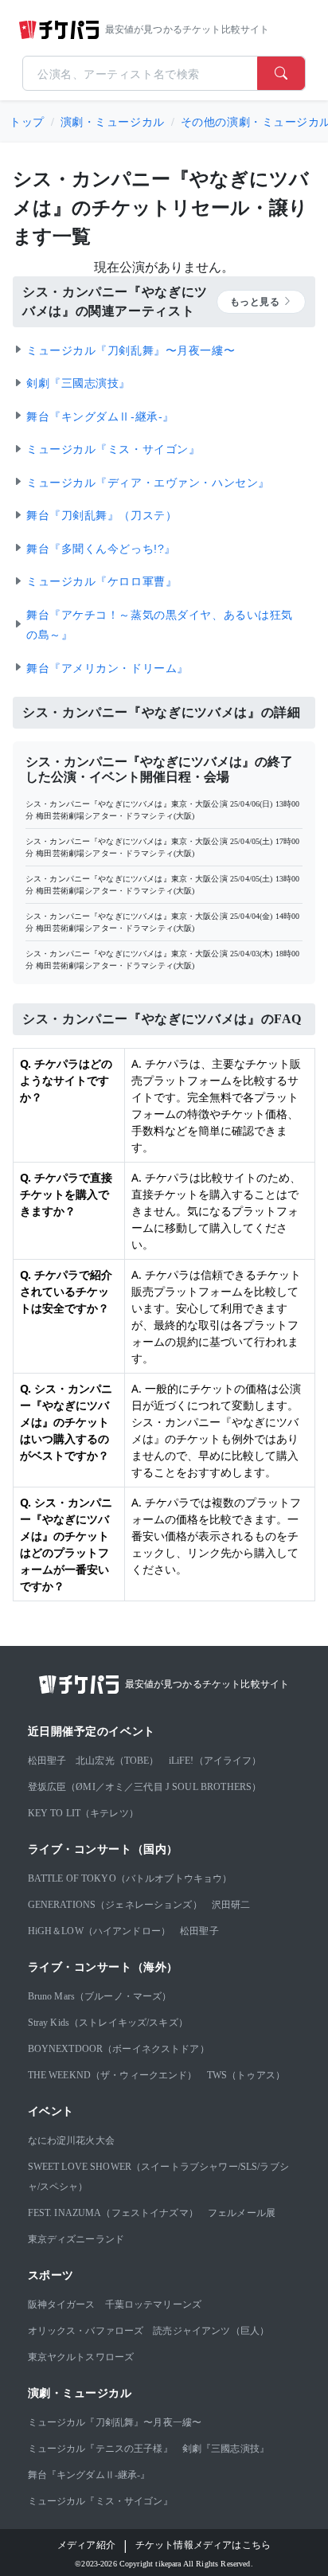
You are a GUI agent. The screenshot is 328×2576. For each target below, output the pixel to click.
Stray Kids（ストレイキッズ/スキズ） (108, 2023)
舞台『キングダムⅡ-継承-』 (89, 2475)
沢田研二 (231, 1905)
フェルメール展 (242, 2213)
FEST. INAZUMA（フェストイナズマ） (113, 2213)
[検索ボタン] (281, 73)
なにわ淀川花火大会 (71, 2140)
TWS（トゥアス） (246, 2075)
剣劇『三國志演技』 (226, 2449)
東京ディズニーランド (76, 2239)
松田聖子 (47, 1761)
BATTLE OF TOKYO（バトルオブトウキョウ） (130, 1878)
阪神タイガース (62, 2304)
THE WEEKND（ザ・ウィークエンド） (113, 2075)
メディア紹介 (86, 2545)
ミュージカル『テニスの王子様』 (100, 2449)
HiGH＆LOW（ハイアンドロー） (100, 1931)
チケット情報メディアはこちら (203, 2545)
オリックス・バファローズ (86, 2331)
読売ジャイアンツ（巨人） (211, 2331)
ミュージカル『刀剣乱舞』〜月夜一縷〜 (115, 2422)
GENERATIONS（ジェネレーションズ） (115, 1905)
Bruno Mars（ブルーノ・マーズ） (100, 1996)
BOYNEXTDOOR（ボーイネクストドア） (119, 2049)
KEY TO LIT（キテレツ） (83, 1813)
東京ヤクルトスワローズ (81, 2357)
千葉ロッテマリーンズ (154, 2304)
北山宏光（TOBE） (117, 1761)
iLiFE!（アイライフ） (215, 1761)
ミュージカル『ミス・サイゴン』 (100, 2501)
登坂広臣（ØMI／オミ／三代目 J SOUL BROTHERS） (145, 1787)
